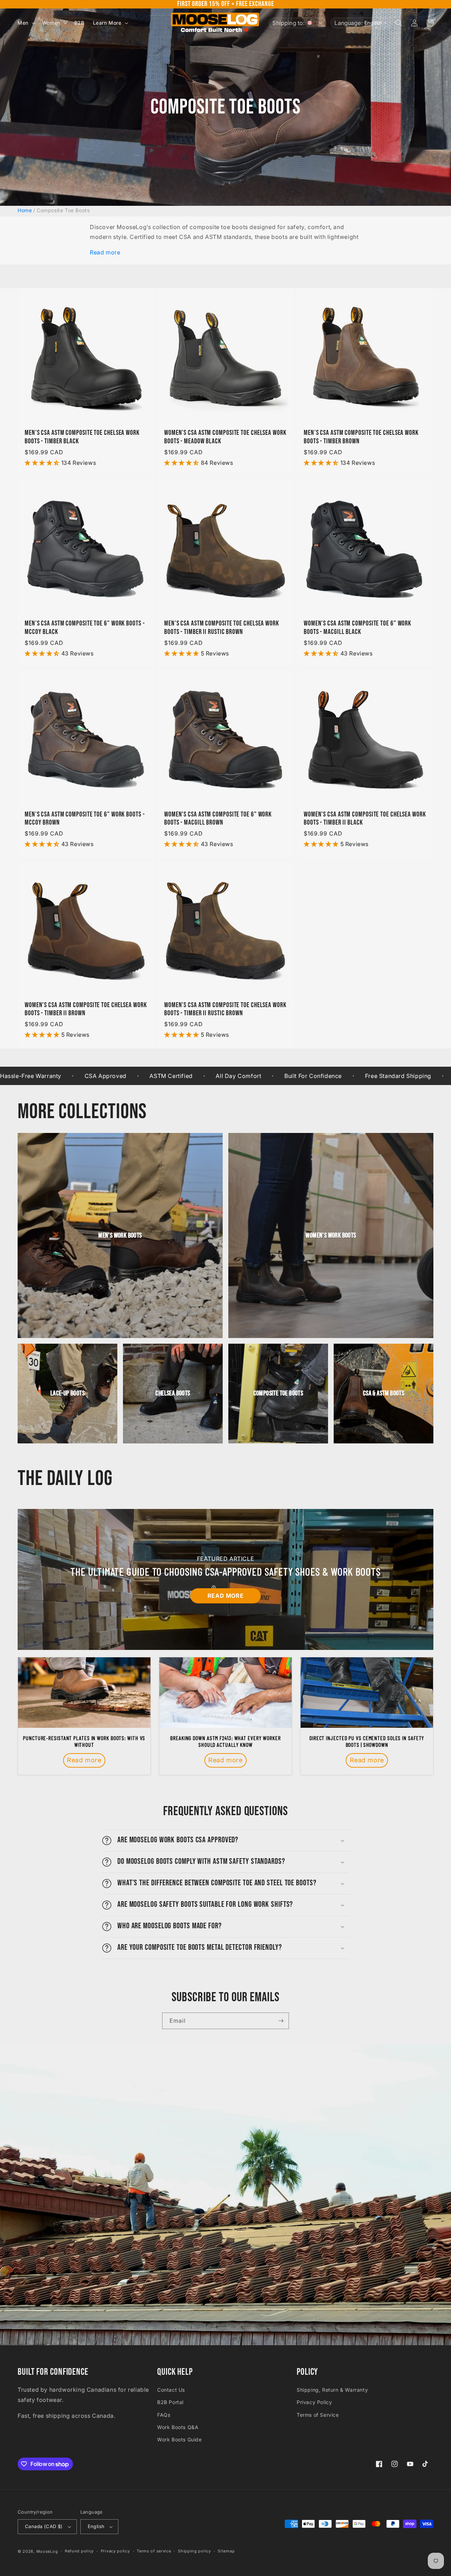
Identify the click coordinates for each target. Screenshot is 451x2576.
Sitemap (226, 2551)
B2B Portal (170, 2402)
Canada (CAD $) (44, 2526)
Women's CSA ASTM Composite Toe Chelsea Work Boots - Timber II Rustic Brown (225, 1009)
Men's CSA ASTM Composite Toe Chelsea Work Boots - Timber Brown (361, 437)
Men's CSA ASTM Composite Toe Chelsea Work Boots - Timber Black (82, 437)
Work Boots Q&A (178, 2427)
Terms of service (154, 2551)
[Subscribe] (281, 2021)
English (96, 2526)
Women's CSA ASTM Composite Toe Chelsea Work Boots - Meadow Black (225, 437)
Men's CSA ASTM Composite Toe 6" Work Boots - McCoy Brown (85, 819)
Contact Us (171, 2390)
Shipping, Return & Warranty (332, 2390)
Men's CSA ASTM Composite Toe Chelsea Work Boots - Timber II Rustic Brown (222, 628)
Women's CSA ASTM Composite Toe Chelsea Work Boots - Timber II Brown (86, 1009)
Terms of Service (318, 2415)
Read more (105, 252)
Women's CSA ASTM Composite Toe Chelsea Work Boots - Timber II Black (365, 819)
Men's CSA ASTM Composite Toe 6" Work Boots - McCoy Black (85, 628)
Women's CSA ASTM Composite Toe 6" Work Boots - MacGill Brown (218, 819)
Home (25, 210)
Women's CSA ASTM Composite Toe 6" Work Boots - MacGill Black (357, 628)
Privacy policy (115, 2551)
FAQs (164, 2415)
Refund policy (79, 2551)
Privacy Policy (314, 2402)
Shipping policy (194, 2551)
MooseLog (47, 2551)
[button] (26, 23)
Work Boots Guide (180, 2439)
